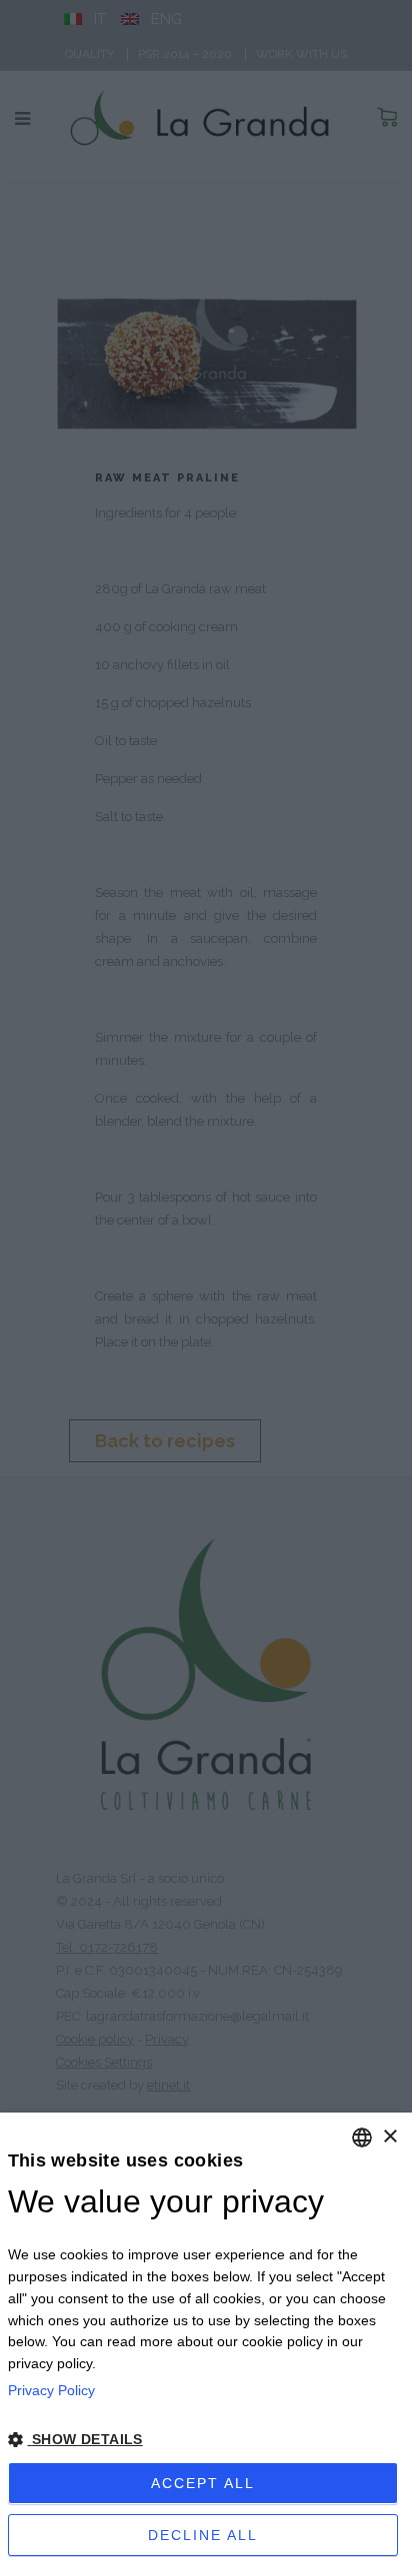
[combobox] (362, 2138)
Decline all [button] (203, 2535)
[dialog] (206, 2344)
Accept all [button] (203, 2483)
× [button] (389, 2137)
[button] (206, 2440)
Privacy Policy (51, 2390)
